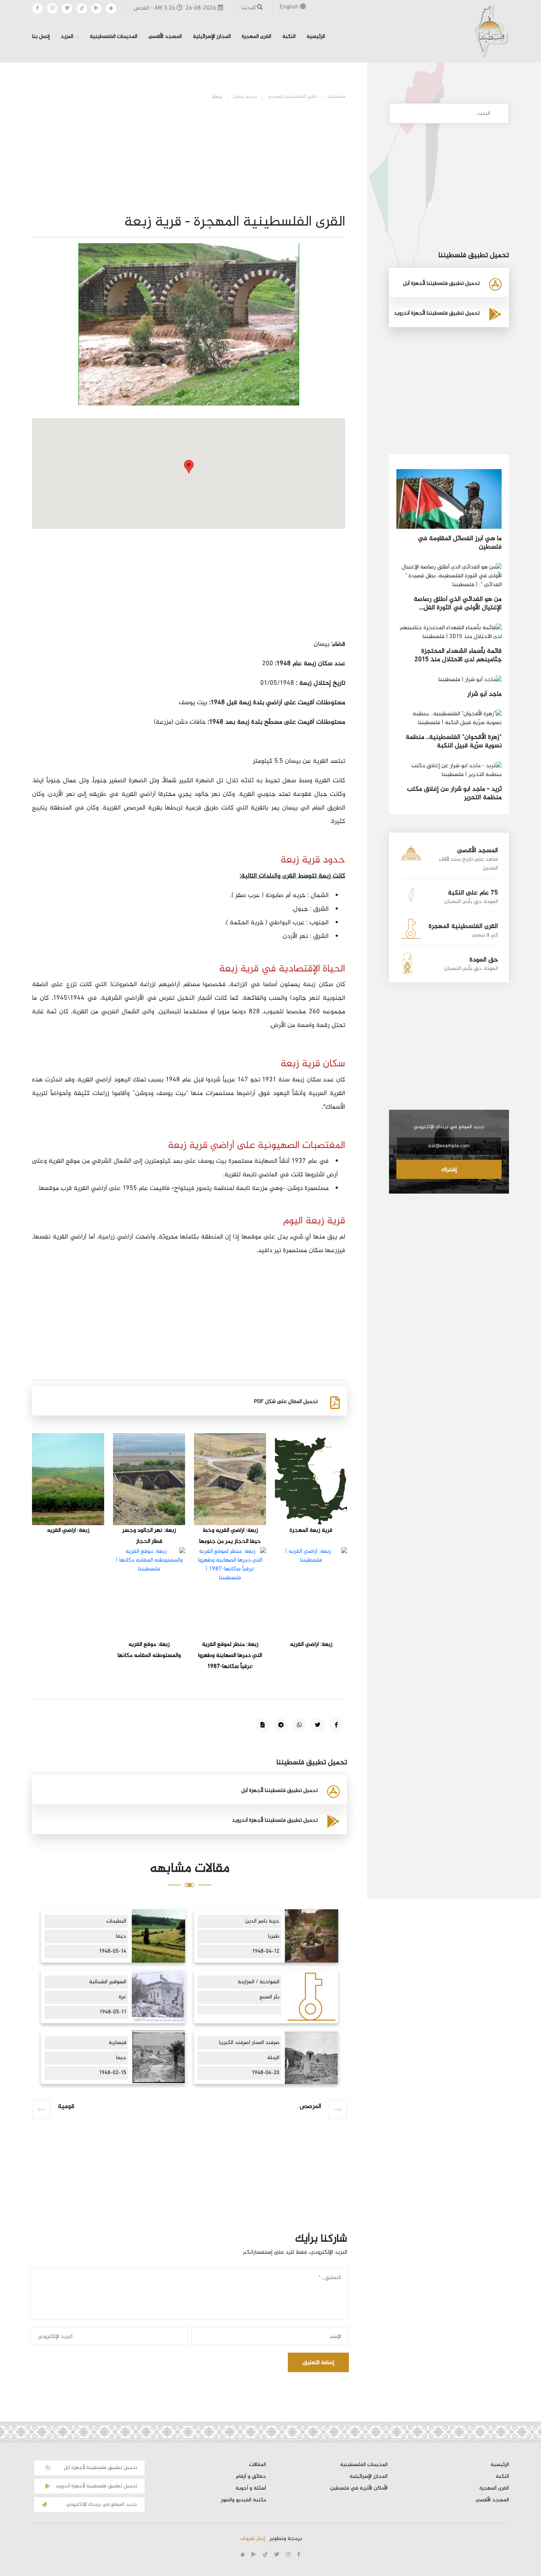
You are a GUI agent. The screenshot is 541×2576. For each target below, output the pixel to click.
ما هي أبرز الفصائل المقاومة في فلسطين (460, 543)
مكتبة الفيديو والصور (243, 2500)
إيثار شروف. (252, 2539)
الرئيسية (316, 37)
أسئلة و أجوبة (251, 2488)
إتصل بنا (41, 37)
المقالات (258, 2465)
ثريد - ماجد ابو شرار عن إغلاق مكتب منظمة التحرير (454, 793)
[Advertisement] (189, 586)
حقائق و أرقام (251, 2477)
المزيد (67, 37)
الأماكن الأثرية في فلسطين (359, 2488)
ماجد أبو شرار (485, 694)
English (290, 7)
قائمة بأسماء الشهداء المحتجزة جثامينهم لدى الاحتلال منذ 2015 (458, 655)
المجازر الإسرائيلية (212, 37)
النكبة (289, 37)
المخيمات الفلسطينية (114, 37)
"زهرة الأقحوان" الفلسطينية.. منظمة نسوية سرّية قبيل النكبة (454, 742)
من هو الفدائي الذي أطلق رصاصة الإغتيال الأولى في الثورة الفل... (458, 604)
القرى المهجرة (257, 37)
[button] (189, 467)
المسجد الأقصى (165, 37)
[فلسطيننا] (491, 30)
